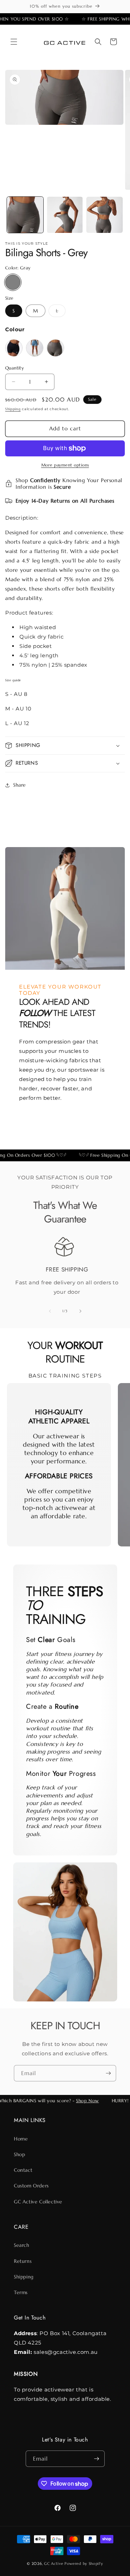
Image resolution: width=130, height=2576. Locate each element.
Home (21, 2139)
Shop (19, 2154)
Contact (23, 2170)
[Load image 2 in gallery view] (65, 215)
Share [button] (20, 785)
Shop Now (83, 2101)
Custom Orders (31, 2186)
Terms (21, 2292)
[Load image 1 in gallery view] (25, 215)
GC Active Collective (38, 2202)
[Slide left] (50, 1311)
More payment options (65, 465)
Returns (23, 2261)
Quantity (15, 368)
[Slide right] (80, 1311)
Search (22, 2245)
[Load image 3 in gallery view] (105, 215)
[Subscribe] (108, 2073)
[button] (14, 42)
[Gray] (13, 282)
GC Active (54, 2563)
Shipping (13, 409)
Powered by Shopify (84, 2563)
